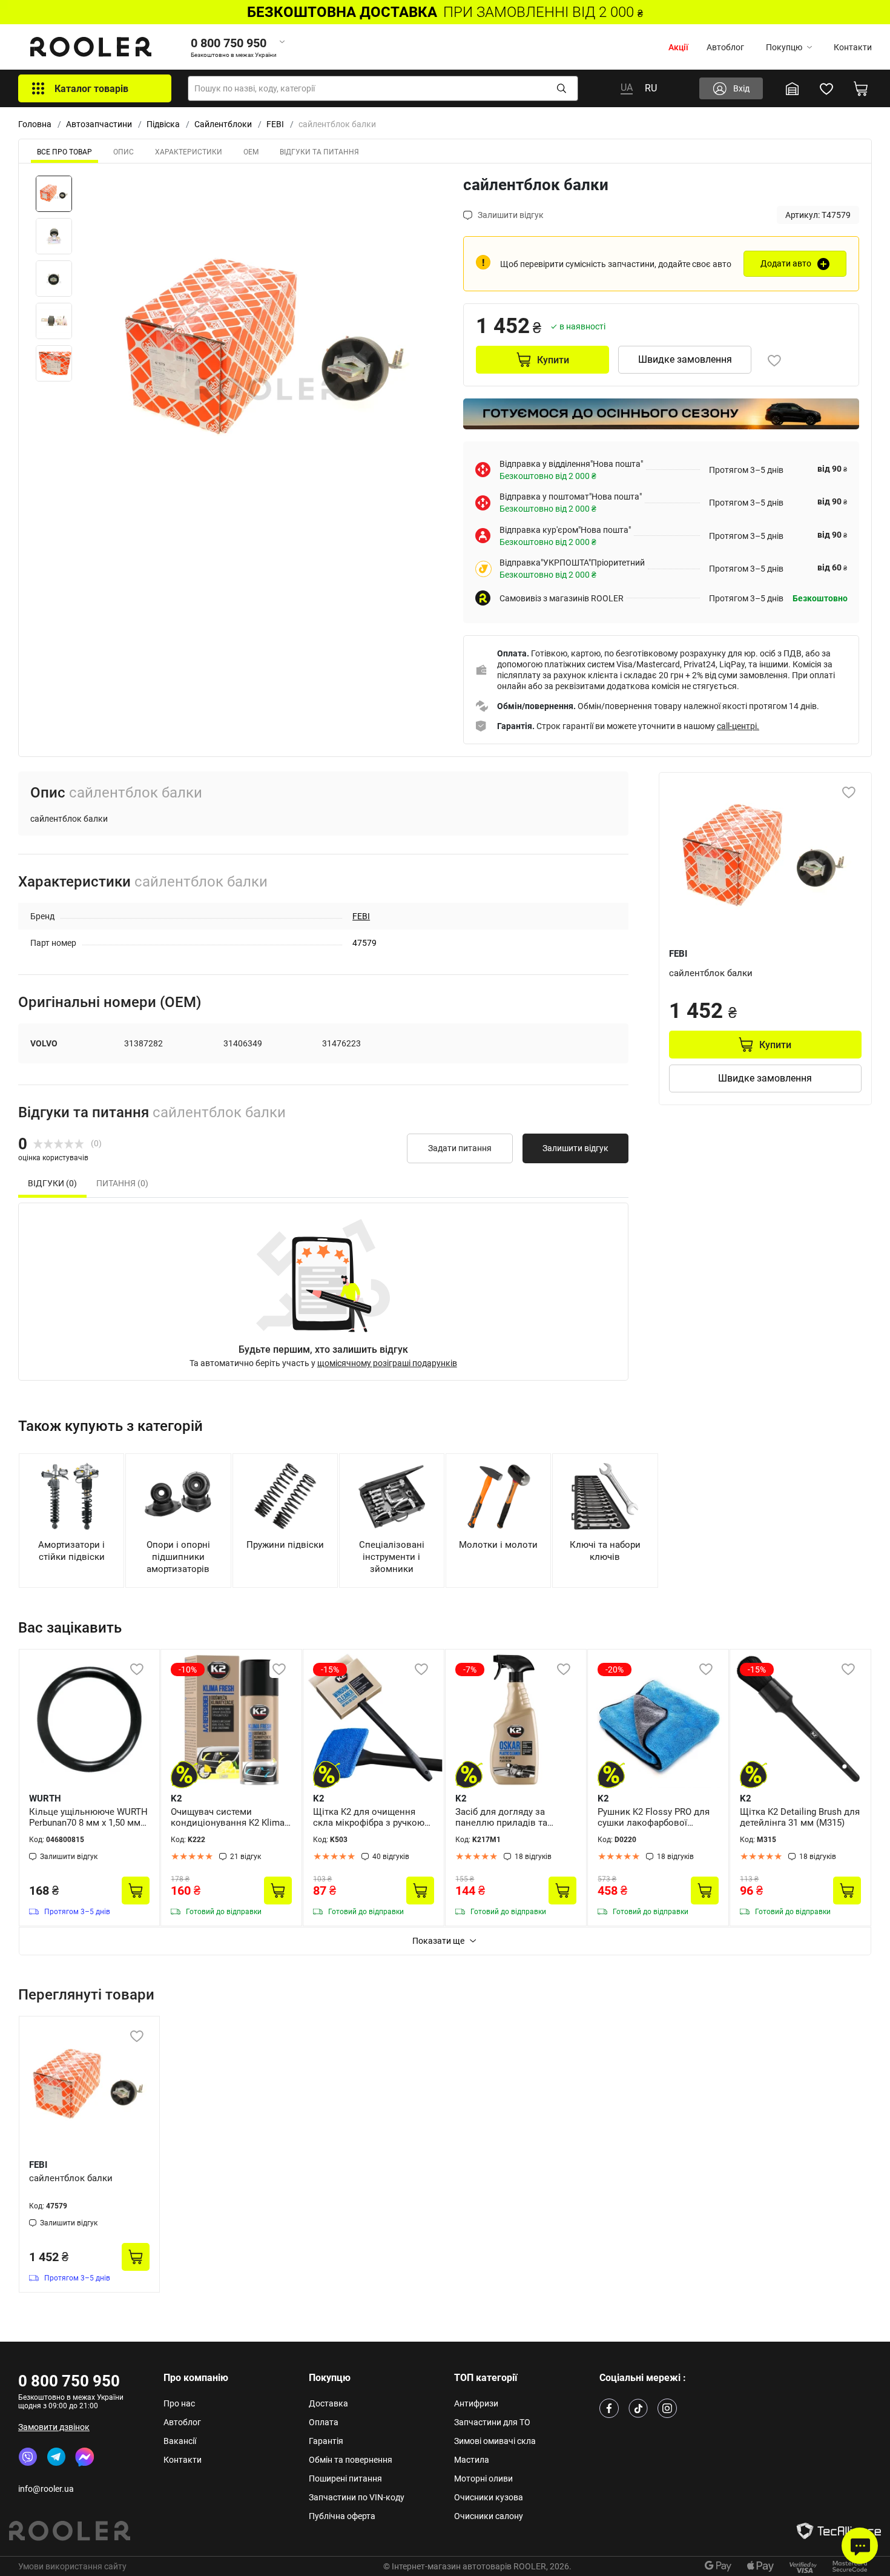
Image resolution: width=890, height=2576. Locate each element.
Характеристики (189, 152)
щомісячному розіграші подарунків (387, 1363)
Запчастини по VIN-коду (357, 2497)
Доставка (328, 2403)
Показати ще (438, 1941)
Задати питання (460, 1148)
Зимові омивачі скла (495, 2441)
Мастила (472, 2460)
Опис (124, 152)
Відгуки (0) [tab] (52, 1183)
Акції (678, 47)
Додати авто (786, 263)
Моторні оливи (483, 2479)
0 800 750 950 (69, 2381)
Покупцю (784, 47)
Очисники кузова (489, 2497)
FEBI (275, 124)
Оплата (324, 2422)
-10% (188, 1669)
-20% (615, 1669)
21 (246, 1857)
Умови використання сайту (72, 2566)
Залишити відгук (575, 1148)
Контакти (853, 47)
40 (391, 1857)
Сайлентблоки (223, 124)
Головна (35, 124)
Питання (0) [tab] (122, 1183)
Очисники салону (489, 2516)
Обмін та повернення (351, 2460)
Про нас (179, 2403)
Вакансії (180, 2441)
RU (651, 88)
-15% (330, 1669)
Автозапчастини (99, 124)
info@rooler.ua (46, 2489)
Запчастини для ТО (492, 2422)
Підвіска (163, 124)
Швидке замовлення (685, 359)
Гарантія (326, 2441)
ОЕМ (251, 152)
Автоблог (725, 47)
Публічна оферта (342, 2516)
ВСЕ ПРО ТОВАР (64, 152)
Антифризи (476, 2403)
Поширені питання (345, 2479)
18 (533, 1857)
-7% (470, 1669)
